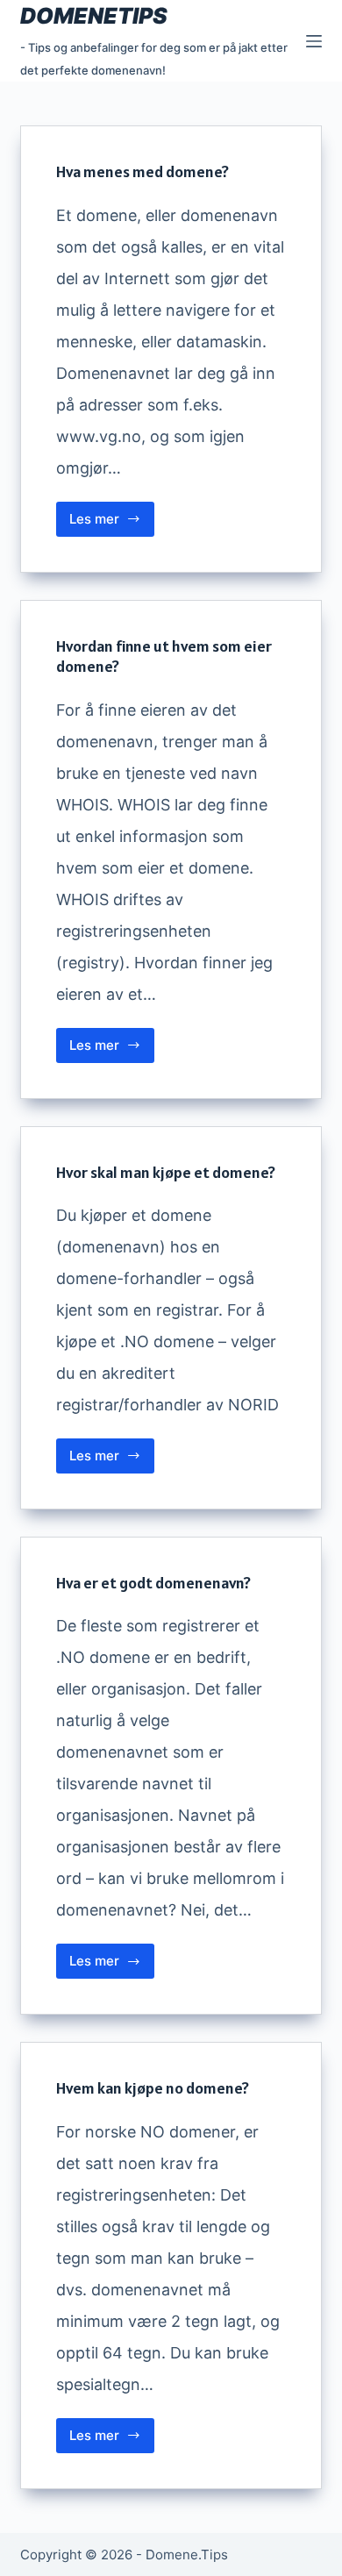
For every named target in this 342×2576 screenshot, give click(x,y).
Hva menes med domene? (142, 171)
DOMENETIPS (94, 16)
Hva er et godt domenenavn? (153, 1583)
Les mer (112, 524)
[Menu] (314, 41)
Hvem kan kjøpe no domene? (153, 2088)
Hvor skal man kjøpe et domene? (166, 1172)
